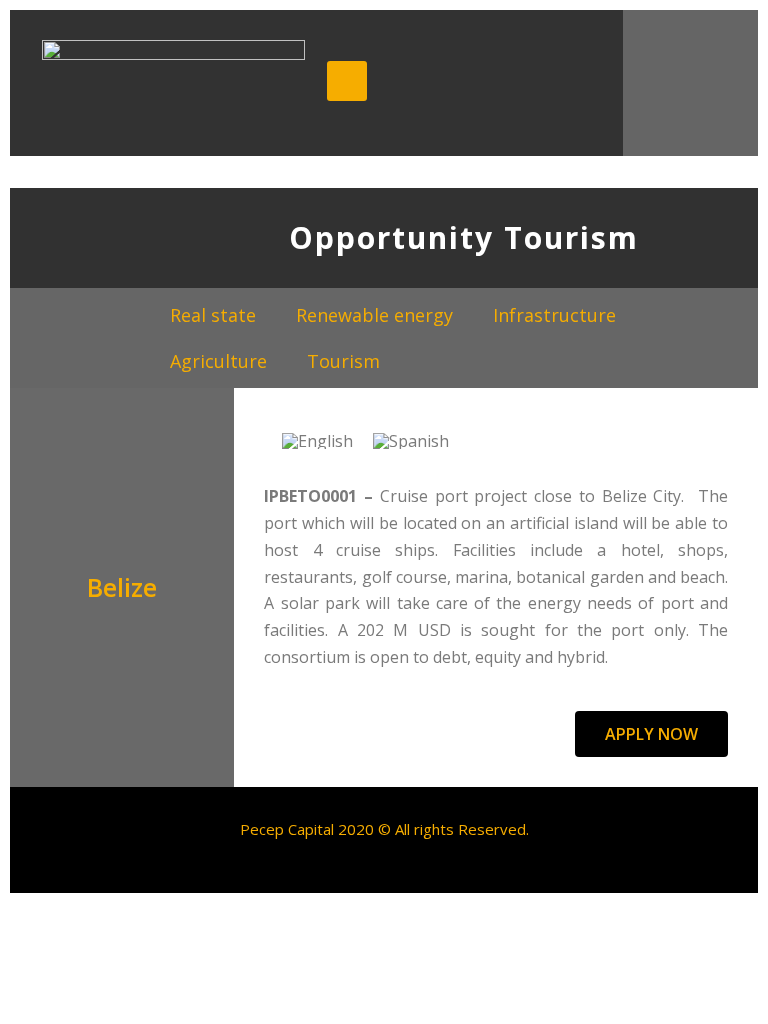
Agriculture (218, 361)
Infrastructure (554, 315)
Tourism (343, 361)
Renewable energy (374, 315)
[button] (651, 734)
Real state (213, 315)
